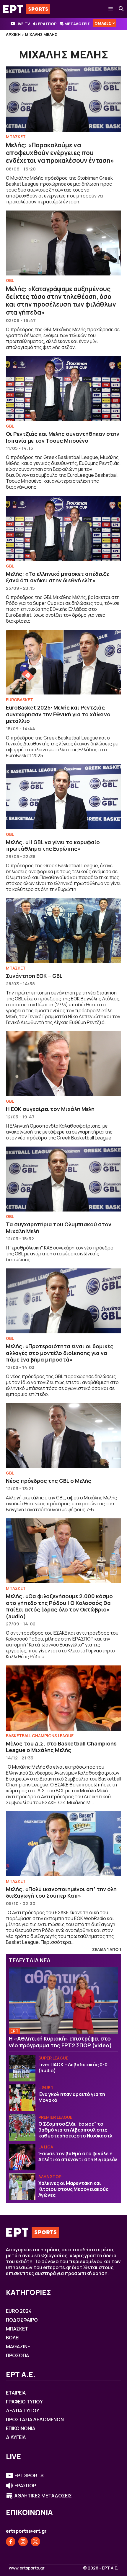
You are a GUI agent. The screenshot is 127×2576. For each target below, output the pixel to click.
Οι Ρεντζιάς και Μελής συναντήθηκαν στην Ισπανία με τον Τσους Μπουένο (63, 437)
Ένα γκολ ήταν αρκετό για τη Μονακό (72, 2097)
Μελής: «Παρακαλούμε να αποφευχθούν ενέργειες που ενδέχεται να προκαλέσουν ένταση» (60, 153)
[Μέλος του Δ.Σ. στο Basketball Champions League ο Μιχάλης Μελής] (63, 1698)
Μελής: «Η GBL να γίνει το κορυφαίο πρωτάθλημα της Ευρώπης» (53, 845)
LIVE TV (23, 24)
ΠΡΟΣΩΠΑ (17, 2355)
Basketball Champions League (40, 1736)
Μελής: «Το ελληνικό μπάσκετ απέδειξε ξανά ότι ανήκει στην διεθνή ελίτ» (57, 577)
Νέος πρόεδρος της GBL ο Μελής (49, 1481)
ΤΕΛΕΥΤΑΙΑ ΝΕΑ (30, 1960)
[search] (121, 9)
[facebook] (11, 2542)
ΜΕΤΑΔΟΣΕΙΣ (77, 24)
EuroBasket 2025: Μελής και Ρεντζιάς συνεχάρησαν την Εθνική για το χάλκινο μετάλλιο (58, 714)
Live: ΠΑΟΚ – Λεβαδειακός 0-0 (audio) (73, 2068)
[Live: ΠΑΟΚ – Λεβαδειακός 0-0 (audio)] (22, 2068)
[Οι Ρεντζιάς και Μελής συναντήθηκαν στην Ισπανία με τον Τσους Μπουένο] (63, 389)
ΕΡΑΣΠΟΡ (47, 24)
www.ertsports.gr (27, 2568)
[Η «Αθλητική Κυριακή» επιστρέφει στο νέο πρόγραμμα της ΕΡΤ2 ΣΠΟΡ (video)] (63, 2000)
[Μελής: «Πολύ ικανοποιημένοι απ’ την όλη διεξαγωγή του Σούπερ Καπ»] (63, 1844)
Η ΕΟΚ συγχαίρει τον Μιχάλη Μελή (50, 1109)
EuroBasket (19, 700)
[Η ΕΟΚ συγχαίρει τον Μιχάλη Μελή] (63, 1064)
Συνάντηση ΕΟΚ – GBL (34, 976)
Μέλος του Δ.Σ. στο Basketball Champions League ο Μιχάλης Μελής (61, 1747)
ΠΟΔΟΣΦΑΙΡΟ (22, 2320)
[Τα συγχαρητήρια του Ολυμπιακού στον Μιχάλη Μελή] (63, 1179)
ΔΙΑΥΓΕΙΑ (16, 2437)
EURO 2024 (19, 2311)
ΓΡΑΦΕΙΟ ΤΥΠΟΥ (24, 2402)
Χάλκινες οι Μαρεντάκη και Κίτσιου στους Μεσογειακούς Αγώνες (73, 2189)
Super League (53, 2058)
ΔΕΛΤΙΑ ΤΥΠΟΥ (23, 2411)
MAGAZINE (18, 2347)
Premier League (55, 2117)
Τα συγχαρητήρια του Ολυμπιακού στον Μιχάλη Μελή (59, 1228)
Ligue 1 (46, 2088)
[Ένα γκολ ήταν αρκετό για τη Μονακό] (22, 2098)
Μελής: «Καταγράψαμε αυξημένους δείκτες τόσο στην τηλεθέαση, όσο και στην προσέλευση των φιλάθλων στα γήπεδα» (61, 301)
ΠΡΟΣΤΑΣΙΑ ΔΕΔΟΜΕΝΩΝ (35, 2419)
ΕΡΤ (14, 2031)
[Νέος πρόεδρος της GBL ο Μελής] (63, 1436)
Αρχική (13, 34)
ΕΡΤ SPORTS (29, 2475)
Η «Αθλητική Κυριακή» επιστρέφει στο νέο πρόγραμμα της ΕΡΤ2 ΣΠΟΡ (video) (60, 2042)
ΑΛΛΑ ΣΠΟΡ (50, 2176)
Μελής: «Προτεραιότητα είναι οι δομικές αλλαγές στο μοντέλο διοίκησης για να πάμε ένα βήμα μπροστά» (60, 1353)
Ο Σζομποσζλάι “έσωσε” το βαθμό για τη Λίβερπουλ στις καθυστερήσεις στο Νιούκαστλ (75, 2130)
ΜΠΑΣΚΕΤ (16, 137)
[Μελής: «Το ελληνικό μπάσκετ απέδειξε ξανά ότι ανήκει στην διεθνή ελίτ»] (63, 528)
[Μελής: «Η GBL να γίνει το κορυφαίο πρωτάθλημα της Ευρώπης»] (63, 797)
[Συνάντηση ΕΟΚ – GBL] (63, 931)
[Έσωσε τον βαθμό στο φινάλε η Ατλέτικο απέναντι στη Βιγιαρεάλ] (22, 2157)
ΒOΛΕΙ (13, 2338)
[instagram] (23, 2542)
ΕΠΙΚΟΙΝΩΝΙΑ (21, 2428)
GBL (10, 280)
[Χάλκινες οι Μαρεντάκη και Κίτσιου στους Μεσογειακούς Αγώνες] (22, 2187)
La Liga (46, 2147)
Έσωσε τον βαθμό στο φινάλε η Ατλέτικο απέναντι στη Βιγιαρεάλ (78, 2156)
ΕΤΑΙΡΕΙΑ (16, 2393)
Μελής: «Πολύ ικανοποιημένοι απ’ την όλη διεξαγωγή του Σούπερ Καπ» (61, 1892)
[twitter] (35, 2542)
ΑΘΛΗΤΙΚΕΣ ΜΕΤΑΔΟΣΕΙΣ (43, 2496)
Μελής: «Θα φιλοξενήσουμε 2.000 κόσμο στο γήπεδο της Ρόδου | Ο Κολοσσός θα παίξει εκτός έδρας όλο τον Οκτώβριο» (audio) (59, 1606)
